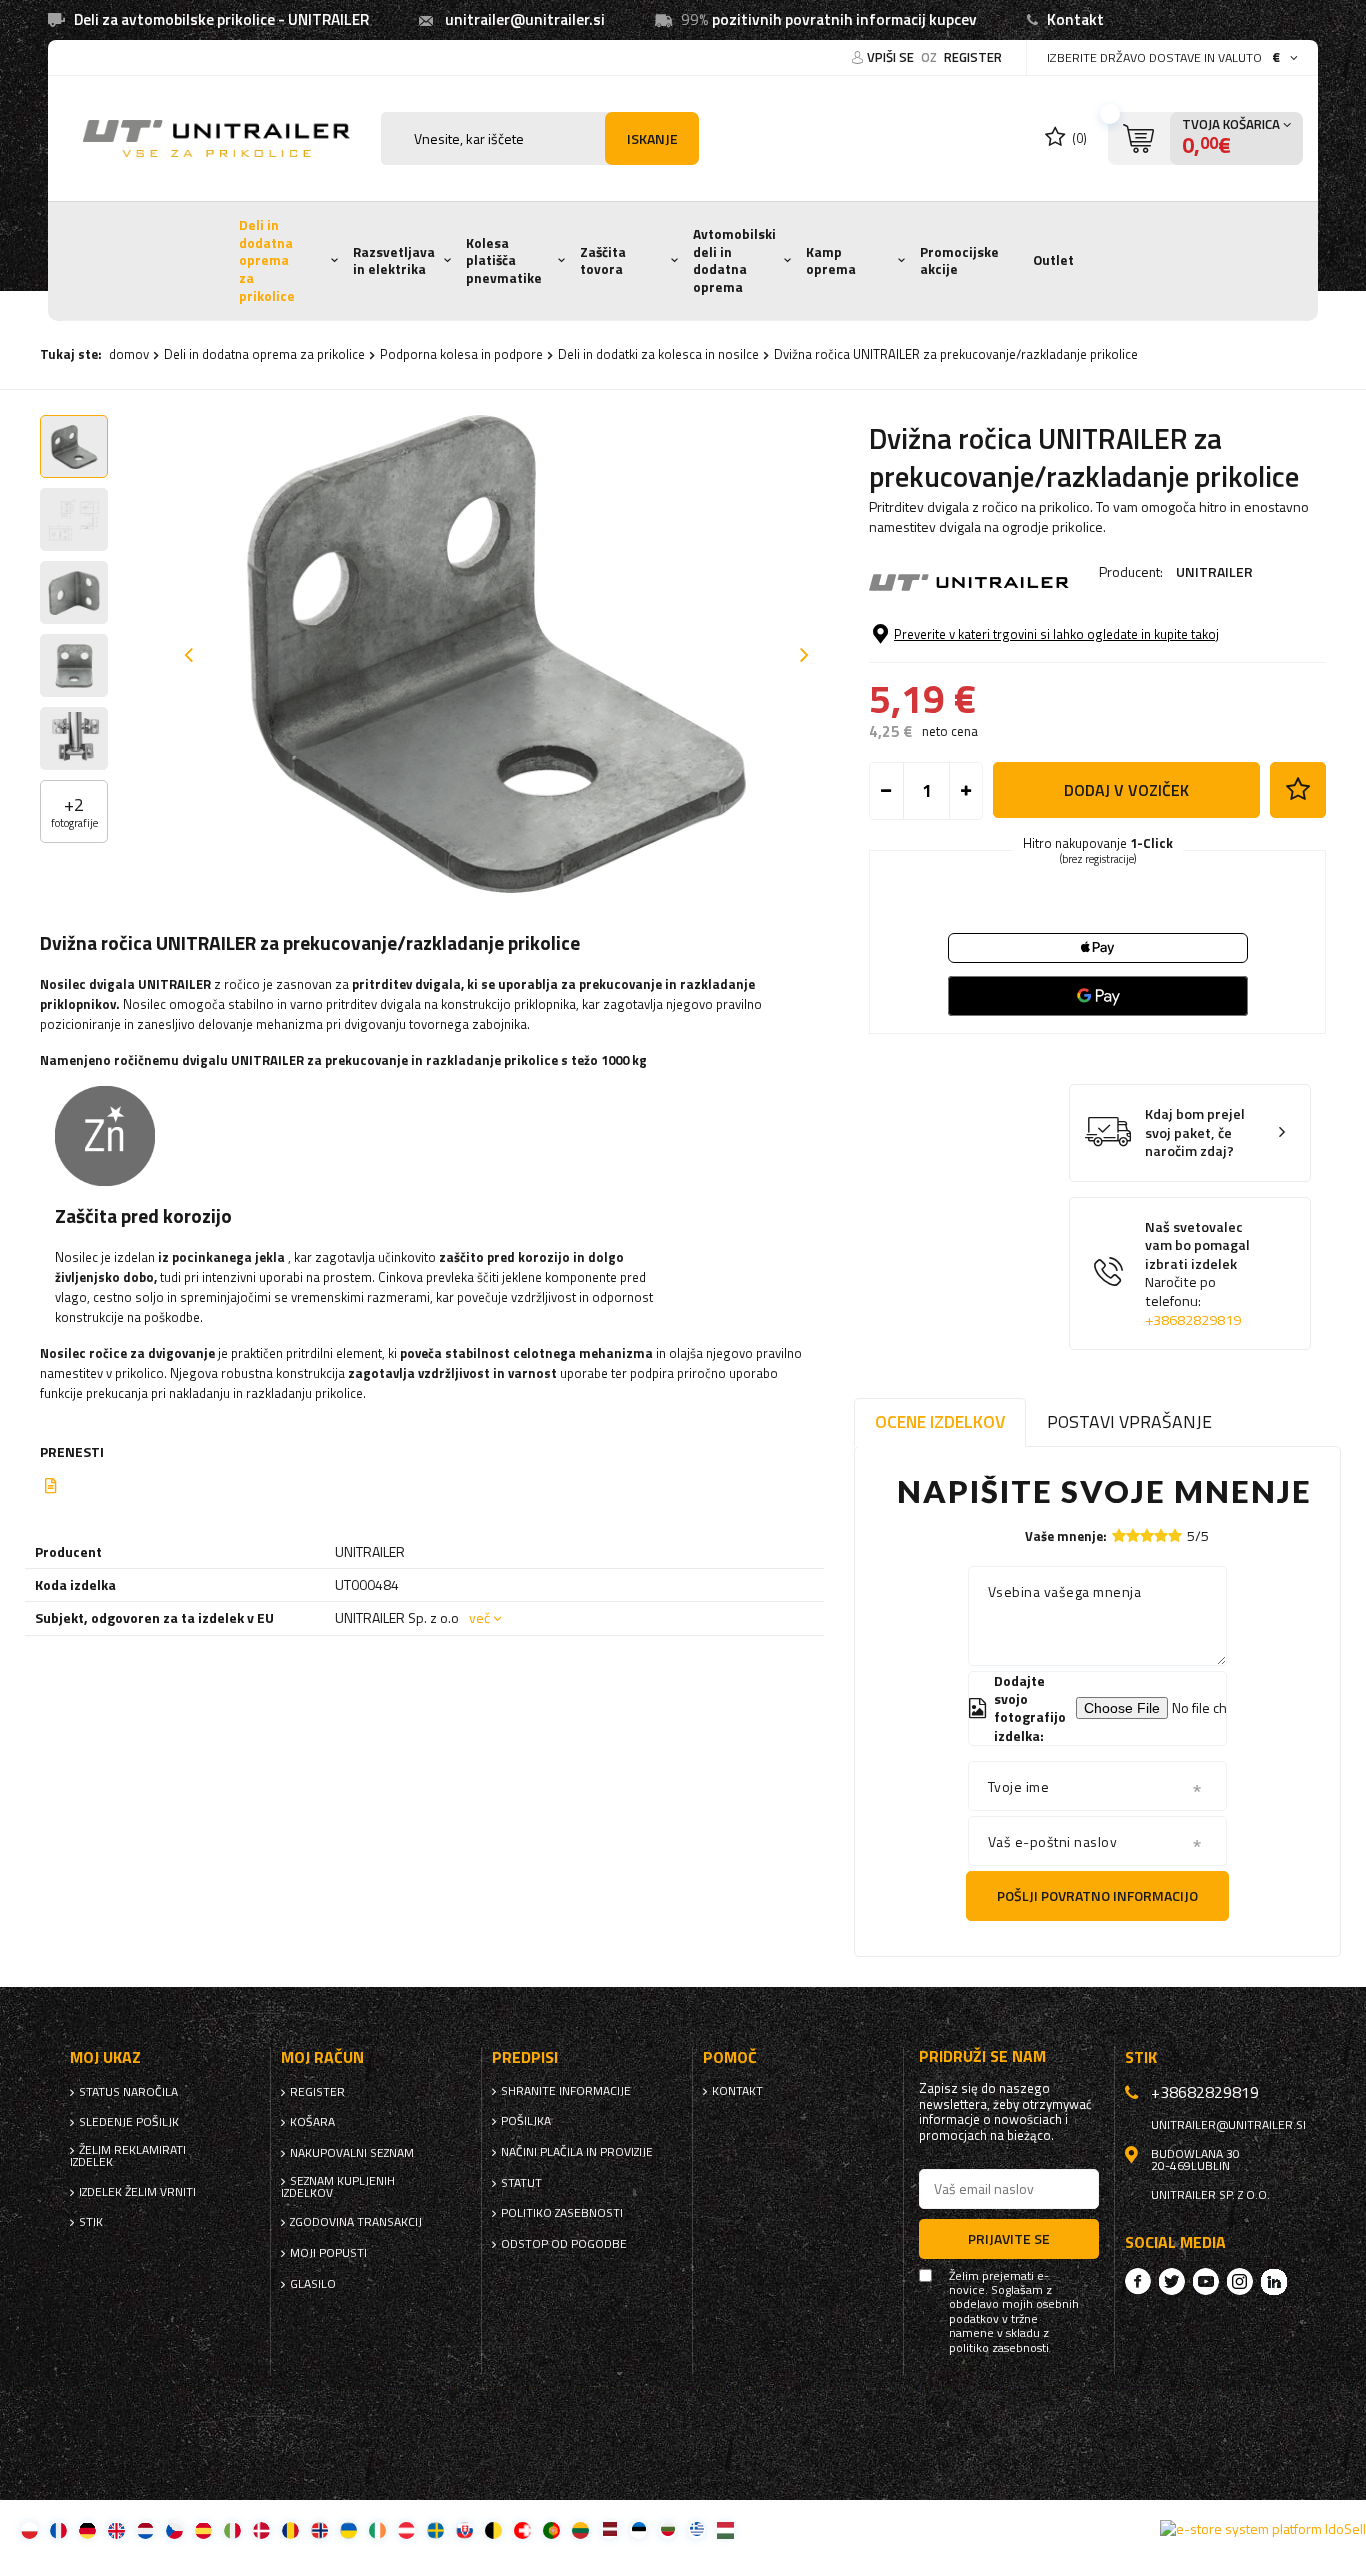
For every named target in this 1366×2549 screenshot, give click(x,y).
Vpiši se (892, 57)
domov (129, 354)
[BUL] (667, 2529)
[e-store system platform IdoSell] (1263, 2529)
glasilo (313, 2284)
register (973, 57)
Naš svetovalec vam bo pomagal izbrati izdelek (1197, 1273)
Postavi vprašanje (1129, 1421)
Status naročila (128, 2092)
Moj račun (322, 2057)
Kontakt (1075, 19)
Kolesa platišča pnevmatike (504, 260)
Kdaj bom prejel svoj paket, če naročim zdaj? (1195, 1133)
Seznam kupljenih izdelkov (338, 2187)
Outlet (1053, 260)
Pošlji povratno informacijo (1097, 1895)
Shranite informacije (566, 2091)
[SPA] (203, 2529)
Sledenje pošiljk (129, 2122)
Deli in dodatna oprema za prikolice (267, 260)
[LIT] (580, 2529)
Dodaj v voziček (1126, 790)
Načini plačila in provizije (577, 2152)
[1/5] (1119, 1535)
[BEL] (493, 2529)
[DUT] (145, 2529)
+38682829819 (1193, 1320)
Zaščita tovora (603, 261)
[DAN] (261, 2529)
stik (91, 2222)
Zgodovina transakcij (356, 2222)
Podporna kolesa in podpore (461, 354)
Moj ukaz (105, 2057)
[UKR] (348, 2529)
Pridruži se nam (982, 2056)
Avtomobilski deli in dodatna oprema (734, 260)
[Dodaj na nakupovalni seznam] (1298, 790)
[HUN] (725, 2529)
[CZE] (174, 2529)
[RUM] (290, 2529)
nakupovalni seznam (352, 2153)
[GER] (87, 2529)
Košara (312, 2122)
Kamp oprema (831, 261)
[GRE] (696, 2529)
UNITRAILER (1214, 571)
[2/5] (1133, 1535)
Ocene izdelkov (940, 1421)
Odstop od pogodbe (564, 2244)
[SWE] (435, 2529)
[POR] (551, 2529)
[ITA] (232, 2529)
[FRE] (58, 2529)
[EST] (638, 2529)
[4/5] (1161, 1535)
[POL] (29, 2529)
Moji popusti (328, 2253)
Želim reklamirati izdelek (128, 2156)
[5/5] (1175, 1535)
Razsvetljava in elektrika (394, 261)
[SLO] (464, 2529)
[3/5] (1147, 1535)
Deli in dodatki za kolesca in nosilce (658, 354)
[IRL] (377, 2529)
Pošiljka (526, 2121)
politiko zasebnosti (562, 2213)
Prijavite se (1009, 2238)
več (479, 1617)
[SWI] (522, 2529)
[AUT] (406, 2529)
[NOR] (319, 2529)
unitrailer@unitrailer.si (525, 19)
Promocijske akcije (959, 261)
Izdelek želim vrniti (137, 2192)
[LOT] (609, 2529)
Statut (521, 2183)
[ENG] (116, 2529)
